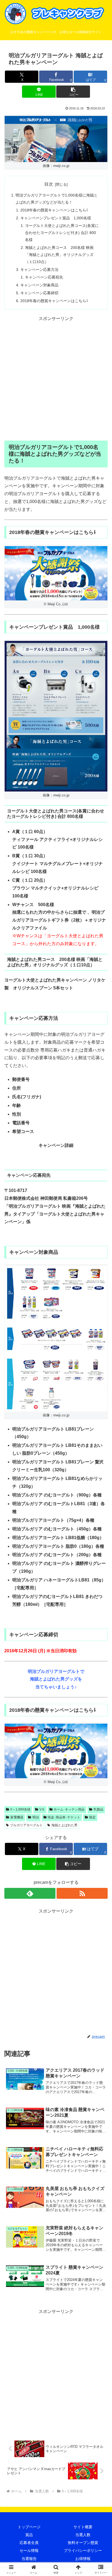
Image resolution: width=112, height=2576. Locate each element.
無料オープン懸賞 (83, 2543)
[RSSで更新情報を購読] (82, 1893)
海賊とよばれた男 (64, 1825)
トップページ (29, 2527)
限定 (92, 1817)
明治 (36, 1817)
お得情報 (83, 2559)
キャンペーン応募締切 (39, 293)
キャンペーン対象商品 (39, 285)
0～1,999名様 (20, 1809)
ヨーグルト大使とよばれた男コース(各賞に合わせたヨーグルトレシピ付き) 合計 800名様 (62, 233)
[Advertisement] (56, 379)
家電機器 (17, 1817)
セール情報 (29, 2550)
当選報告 (29, 2559)
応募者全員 (29, 2543)
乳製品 (98, 1809)
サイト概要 (83, 2527)
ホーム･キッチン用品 (69, 1809)
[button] (73, 92)
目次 (49, 184)
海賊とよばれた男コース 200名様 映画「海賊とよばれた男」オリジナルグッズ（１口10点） (59, 255)
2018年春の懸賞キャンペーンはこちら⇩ (54, 210)
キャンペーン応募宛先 (44, 277)
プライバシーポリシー (83, 2550)
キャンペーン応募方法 (39, 270)
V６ (42, 1809)
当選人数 (83, 2535)
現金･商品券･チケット (64, 1817)
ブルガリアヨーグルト (26, 1825)
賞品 (29, 2535)
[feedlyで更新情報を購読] (30, 1893)
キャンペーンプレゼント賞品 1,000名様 (56, 218)
